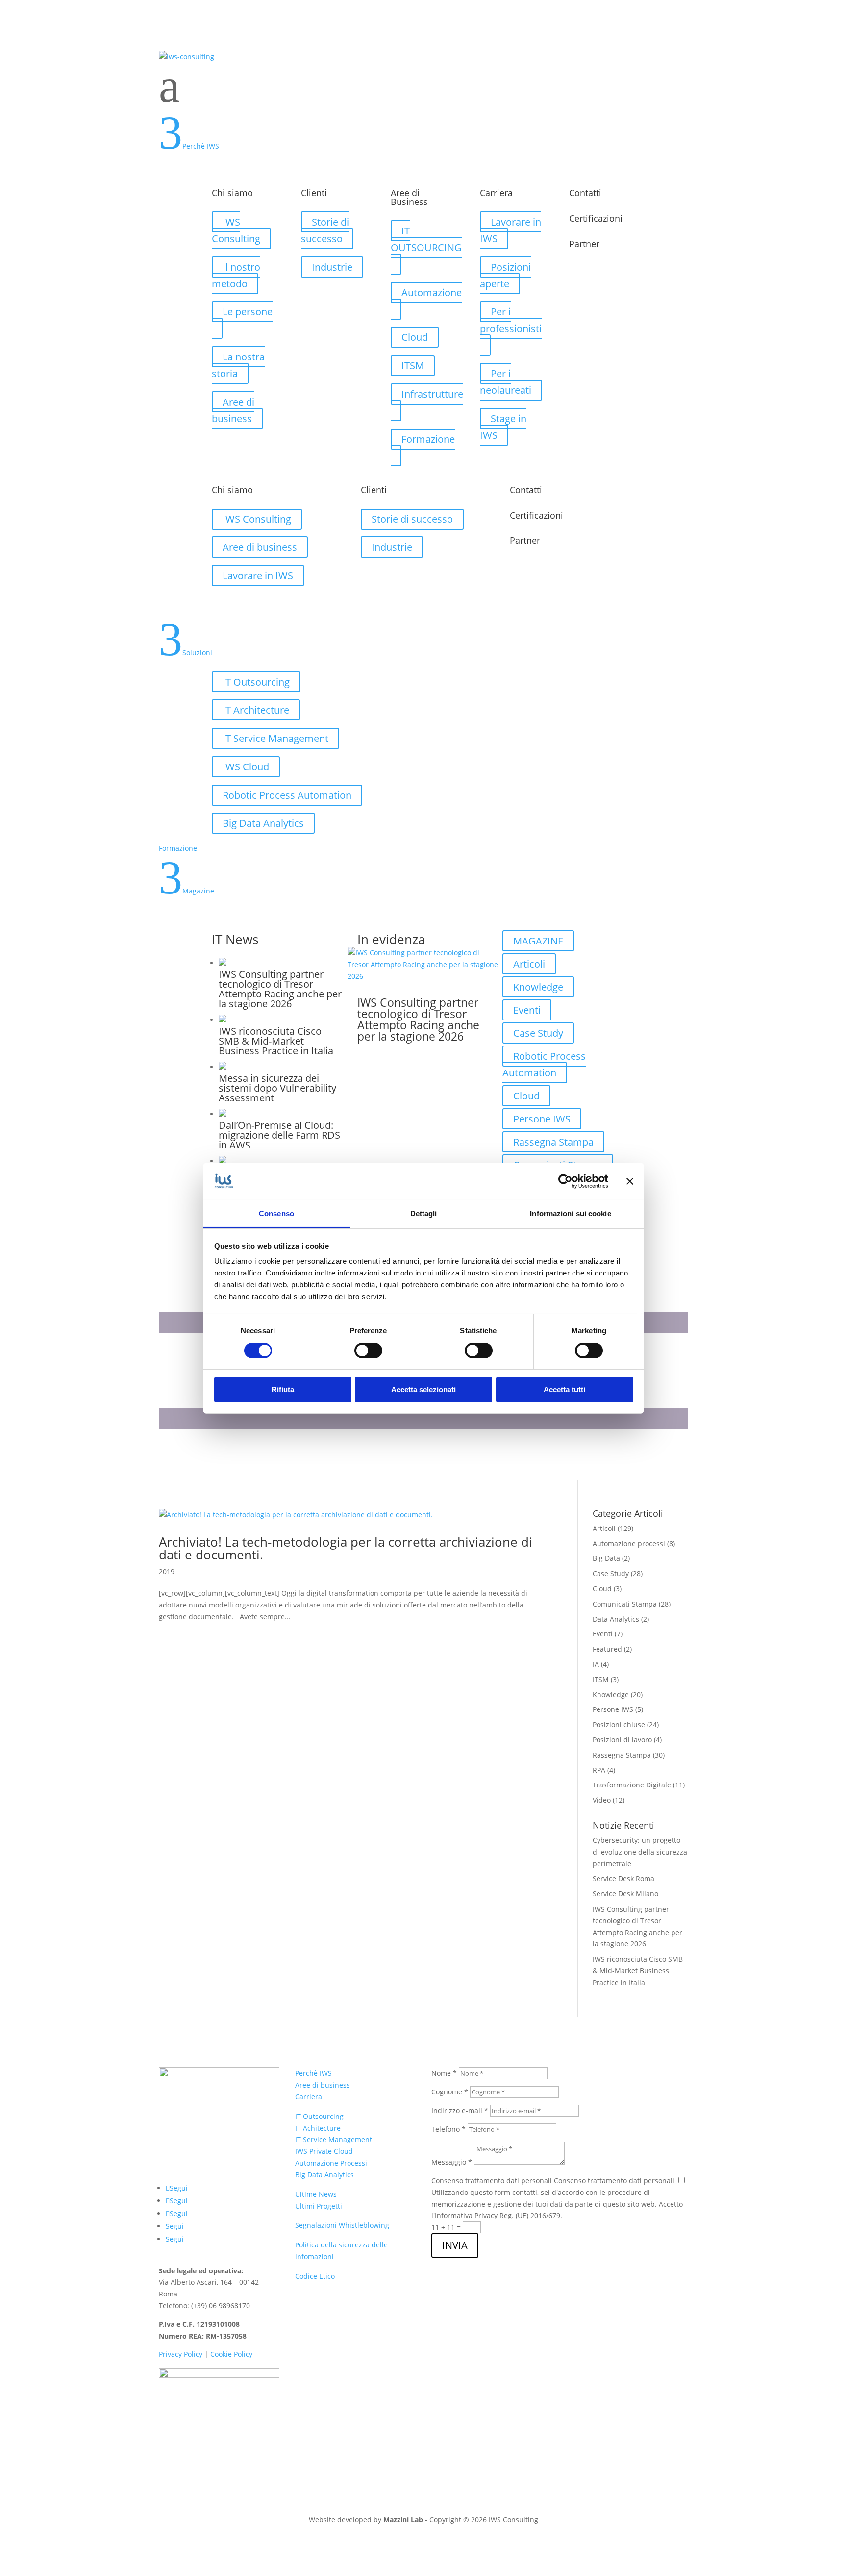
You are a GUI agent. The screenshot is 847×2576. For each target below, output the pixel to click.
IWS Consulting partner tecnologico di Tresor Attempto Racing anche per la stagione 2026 (418, 1019)
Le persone (248, 312)
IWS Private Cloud (324, 2151)
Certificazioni (596, 218)
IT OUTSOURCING (426, 239)
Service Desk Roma (623, 1878)
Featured (607, 1649)
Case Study (538, 1033)
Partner (584, 244)
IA (596, 1664)
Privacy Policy (181, 2354)
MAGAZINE (538, 941)
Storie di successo (325, 230)
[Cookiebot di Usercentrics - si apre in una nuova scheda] (565, 1181)
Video (602, 1800)
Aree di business (233, 410)
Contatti (585, 193)
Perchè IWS (313, 2073)
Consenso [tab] (276, 1213)
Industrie (332, 267)
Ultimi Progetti (319, 2206)
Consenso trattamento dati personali (492, 2181)
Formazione (428, 439)
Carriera (309, 2097)
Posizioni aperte (505, 275)
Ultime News (316, 2194)
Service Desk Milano (625, 1894)
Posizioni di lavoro (622, 1740)
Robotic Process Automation (287, 795)
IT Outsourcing (256, 682)
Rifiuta (283, 1390)
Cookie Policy (231, 2354)
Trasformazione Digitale (632, 1785)
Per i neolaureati (506, 382)
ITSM (413, 366)
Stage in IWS (503, 427)
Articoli (529, 964)
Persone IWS (542, 1119)
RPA (599, 1770)
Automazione (432, 293)
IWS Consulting (236, 230)
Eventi (527, 1010)
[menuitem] (423, 86)
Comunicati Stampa (625, 1604)
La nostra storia (238, 365)
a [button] (169, 86)
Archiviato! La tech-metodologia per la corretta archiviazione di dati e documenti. (346, 1548)
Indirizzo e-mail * (460, 2110)
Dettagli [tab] (424, 1213)
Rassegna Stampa (553, 1142)
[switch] (368, 1351)
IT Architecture (256, 710)
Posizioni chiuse (619, 1724)
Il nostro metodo (236, 275)
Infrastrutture (432, 394)
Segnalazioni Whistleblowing (342, 2225)
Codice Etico (315, 2276)
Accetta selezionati (423, 1390)
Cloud (415, 337)
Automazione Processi (331, 2163)
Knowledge (538, 987)
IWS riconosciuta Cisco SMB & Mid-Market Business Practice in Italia (638, 1971)
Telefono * (448, 2129)
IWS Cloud (246, 767)
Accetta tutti (564, 1390)
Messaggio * (452, 2162)
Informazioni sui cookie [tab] (570, 1213)
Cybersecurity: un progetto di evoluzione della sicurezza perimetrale (640, 1852)
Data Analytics (616, 1619)
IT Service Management (275, 738)
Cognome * (450, 2092)
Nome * (444, 2073)
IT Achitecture (318, 2128)
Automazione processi (629, 1543)
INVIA (455, 2245)
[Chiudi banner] (630, 1181)
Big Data (606, 1558)
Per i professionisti (511, 320)
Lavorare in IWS (511, 230)
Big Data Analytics (263, 823)
